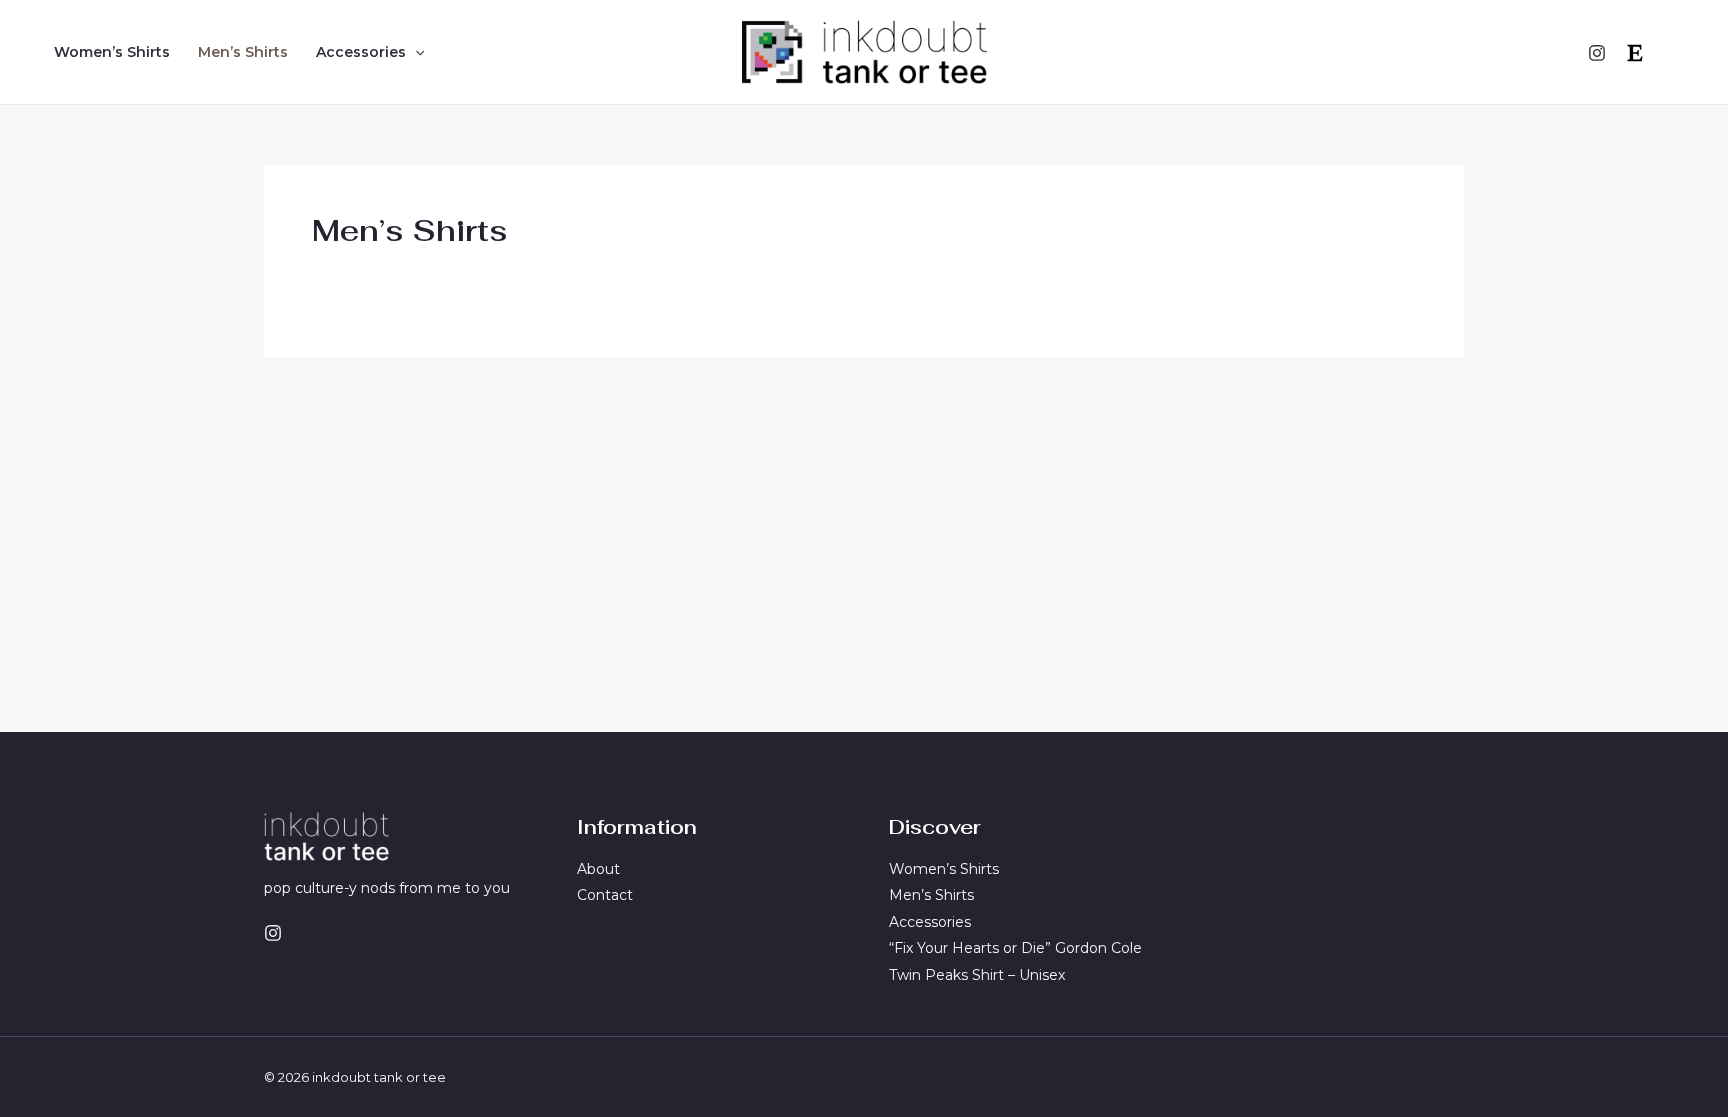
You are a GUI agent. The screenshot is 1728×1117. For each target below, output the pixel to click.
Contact (605, 895)
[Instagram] (1597, 53)
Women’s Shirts (112, 52)
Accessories (361, 52)
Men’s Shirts (243, 52)
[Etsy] (1635, 53)
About (598, 869)
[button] (415, 52)
